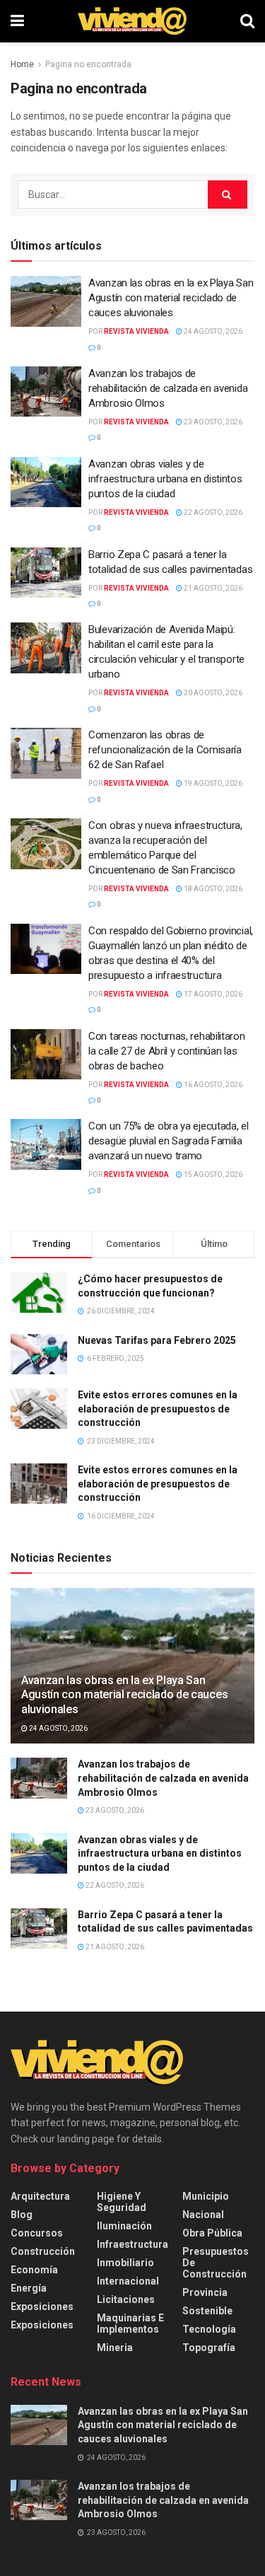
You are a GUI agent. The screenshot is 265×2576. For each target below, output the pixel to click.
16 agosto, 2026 (212, 1085)
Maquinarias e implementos (130, 2323)
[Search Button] (247, 21)
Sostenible (207, 2311)
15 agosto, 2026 (212, 1174)
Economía (34, 2270)
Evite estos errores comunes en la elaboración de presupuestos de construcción (158, 1409)
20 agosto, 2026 (212, 693)
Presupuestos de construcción (216, 2263)
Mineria (115, 2348)
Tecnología (209, 2329)
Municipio (206, 2196)
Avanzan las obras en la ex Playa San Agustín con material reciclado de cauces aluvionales (171, 298)
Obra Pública (212, 2233)
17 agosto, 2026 (212, 994)
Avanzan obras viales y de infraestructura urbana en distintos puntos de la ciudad (165, 479)
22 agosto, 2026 (212, 512)
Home (22, 64)
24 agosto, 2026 (212, 331)
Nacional (203, 2215)
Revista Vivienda (136, 331)
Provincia (205, 2292)
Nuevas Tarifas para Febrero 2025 (157, 1340)
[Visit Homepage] (132, 21)
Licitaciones (126, 2299)
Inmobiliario (125, 2263)
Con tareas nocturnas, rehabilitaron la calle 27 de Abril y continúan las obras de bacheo (167, 1051)
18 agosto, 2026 (212, 889)
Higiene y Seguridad (122, 2202)
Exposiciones (42, 2307)
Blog (22, 2215)
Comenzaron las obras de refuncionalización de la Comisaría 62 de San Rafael (165, 750)
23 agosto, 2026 (212, 422)
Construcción (43, 2251)
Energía (29, 2288)
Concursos (37, 2233)
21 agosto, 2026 (212, 588)
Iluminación (124, 2226)
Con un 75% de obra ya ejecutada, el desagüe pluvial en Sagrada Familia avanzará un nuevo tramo (169, 1141)
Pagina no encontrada (88, 64)
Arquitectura (40, 2196)
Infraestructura (132, 2244)
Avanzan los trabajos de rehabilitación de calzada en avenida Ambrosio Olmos (168, 388)
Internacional (128, 2281)
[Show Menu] (17, 21)
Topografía (209, 2348)
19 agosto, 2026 (212, 783)
